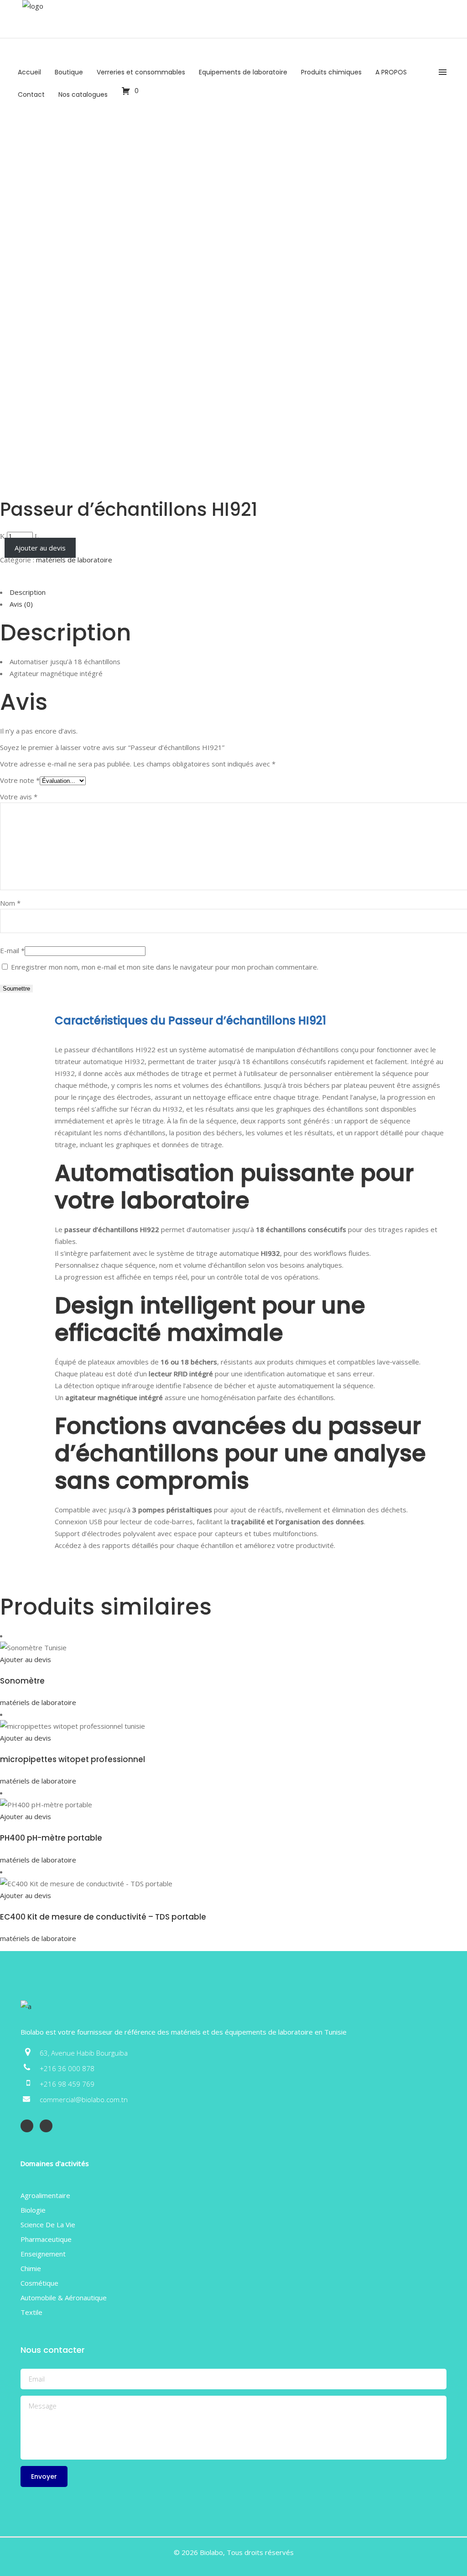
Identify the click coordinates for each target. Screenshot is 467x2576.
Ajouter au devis (40, 548)
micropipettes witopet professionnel (73, 1759)
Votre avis (19, 797)
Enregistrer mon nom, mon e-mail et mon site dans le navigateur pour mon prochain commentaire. (165, 967)
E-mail (12, 950)
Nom (10, 903)
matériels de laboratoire (74, 560)
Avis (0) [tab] (21, 604)
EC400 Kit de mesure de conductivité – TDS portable (103, 1917)
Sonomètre (22, 1681)
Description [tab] (28, 592)
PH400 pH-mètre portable (51, 1838)
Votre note (20, 780)
